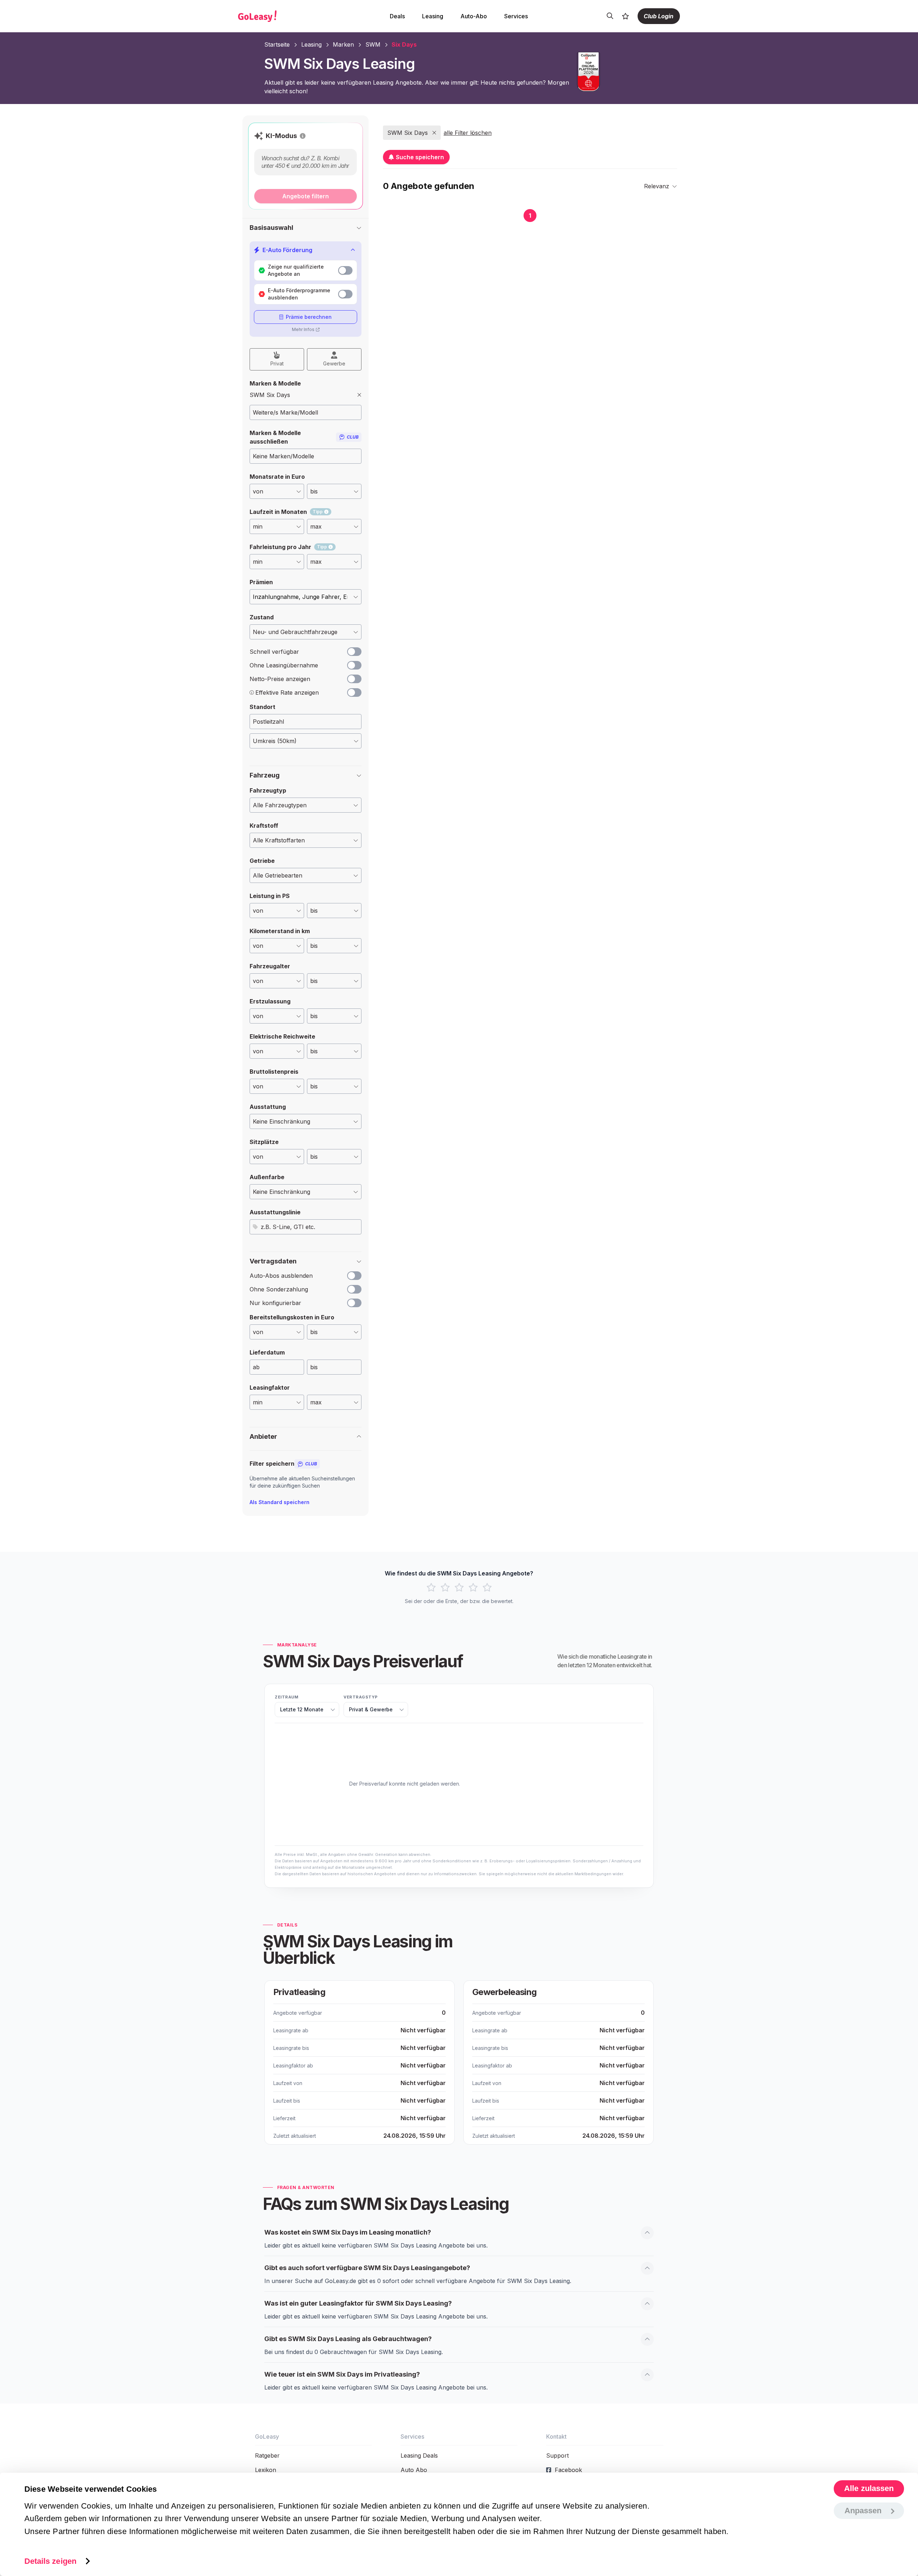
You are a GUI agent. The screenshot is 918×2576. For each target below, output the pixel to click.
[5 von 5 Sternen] (487, 1588)
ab (256, 1367)
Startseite (277, 44)
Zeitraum (287, 1697)
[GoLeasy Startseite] (282, 16)
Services (516, 16)
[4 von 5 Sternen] (473, 1588)
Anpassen (863, 2511)
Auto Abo (414, 2470)
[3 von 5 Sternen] (459, 1588)
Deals (397, 16)
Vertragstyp (361, 1697)
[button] (303, 136)
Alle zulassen (869, 2488)
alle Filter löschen (468, 133)
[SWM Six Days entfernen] (359, 395)
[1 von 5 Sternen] (431, 1588)
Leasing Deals (419, 2456)
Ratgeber (267, 2456)
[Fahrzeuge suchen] (610, 16)
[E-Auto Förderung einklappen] (353, 250)
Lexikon (266, 2470)
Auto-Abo (474, 16)
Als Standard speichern (280, 1502)
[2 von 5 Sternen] (445, 1588)
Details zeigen (50, 2561)
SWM (373, 44)
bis (314, 1367)
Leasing (433, 16)
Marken (343, 44)
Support (557, 2456)
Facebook (568, 2470)
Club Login (659, 16)
